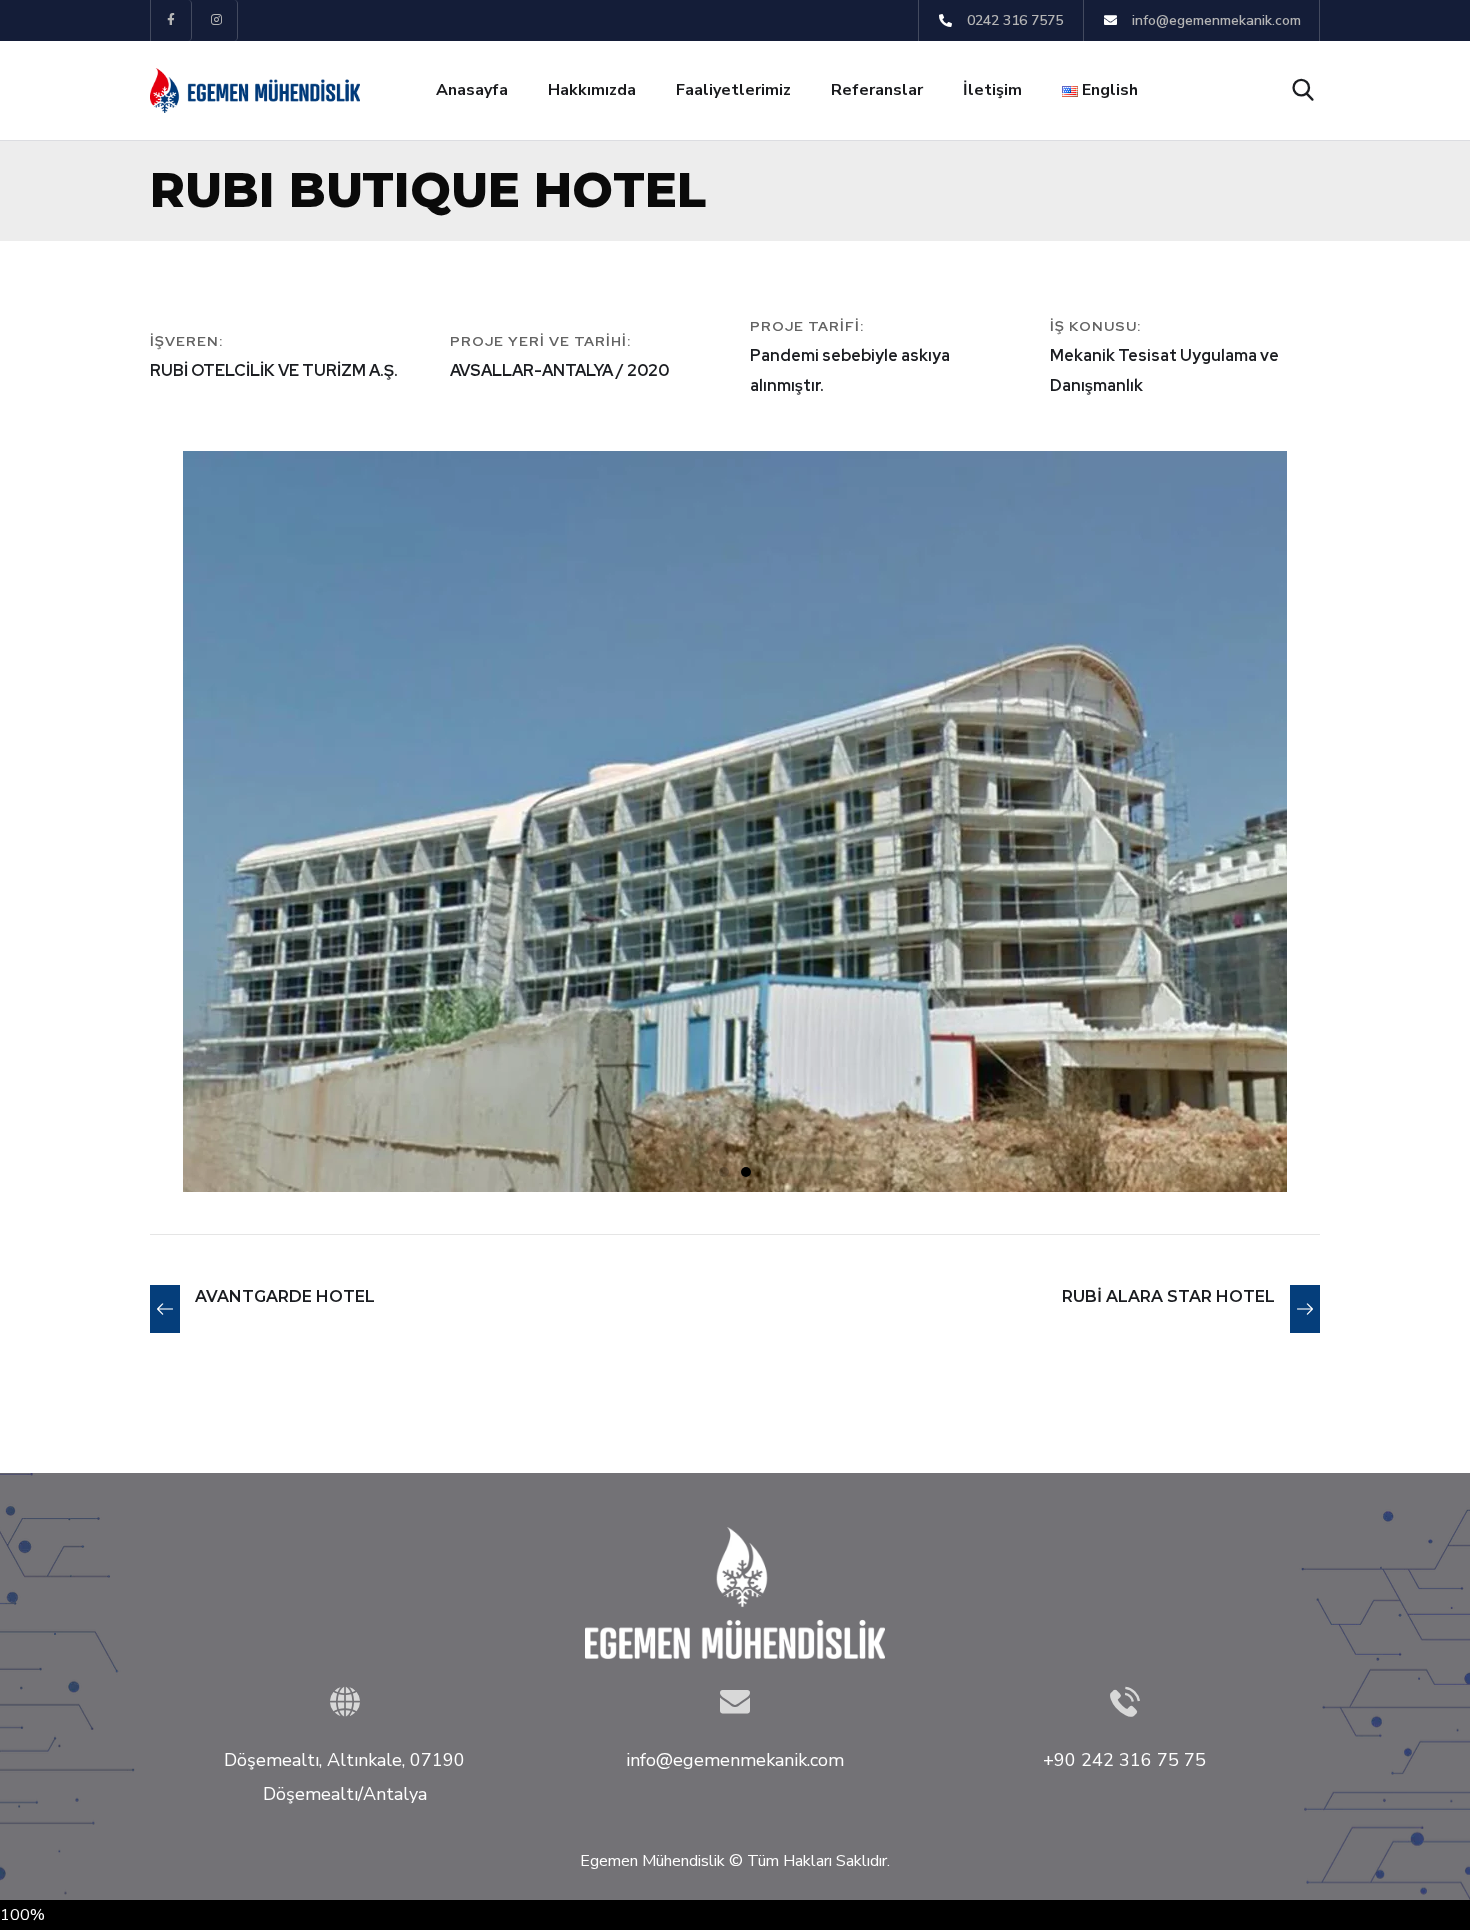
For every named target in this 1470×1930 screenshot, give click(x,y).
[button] (724, 1172)
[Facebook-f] (171, 20)
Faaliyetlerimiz (733, 90)
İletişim (992, 90)
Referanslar (877, 90)
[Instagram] (217, 20)
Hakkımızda (592, 90)
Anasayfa (472, 90)
